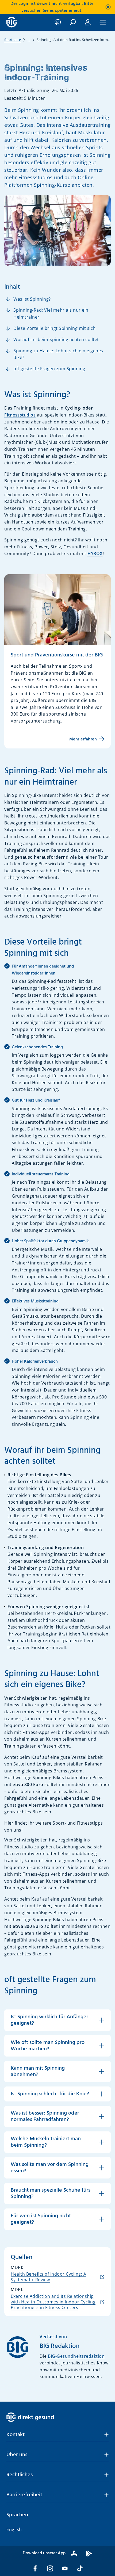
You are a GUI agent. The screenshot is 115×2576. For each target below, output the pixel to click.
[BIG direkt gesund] (12, 22)
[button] (57, 2435)
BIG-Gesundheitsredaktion (76, 2356)
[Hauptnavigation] (103, 22)
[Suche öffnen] (73, 22)
